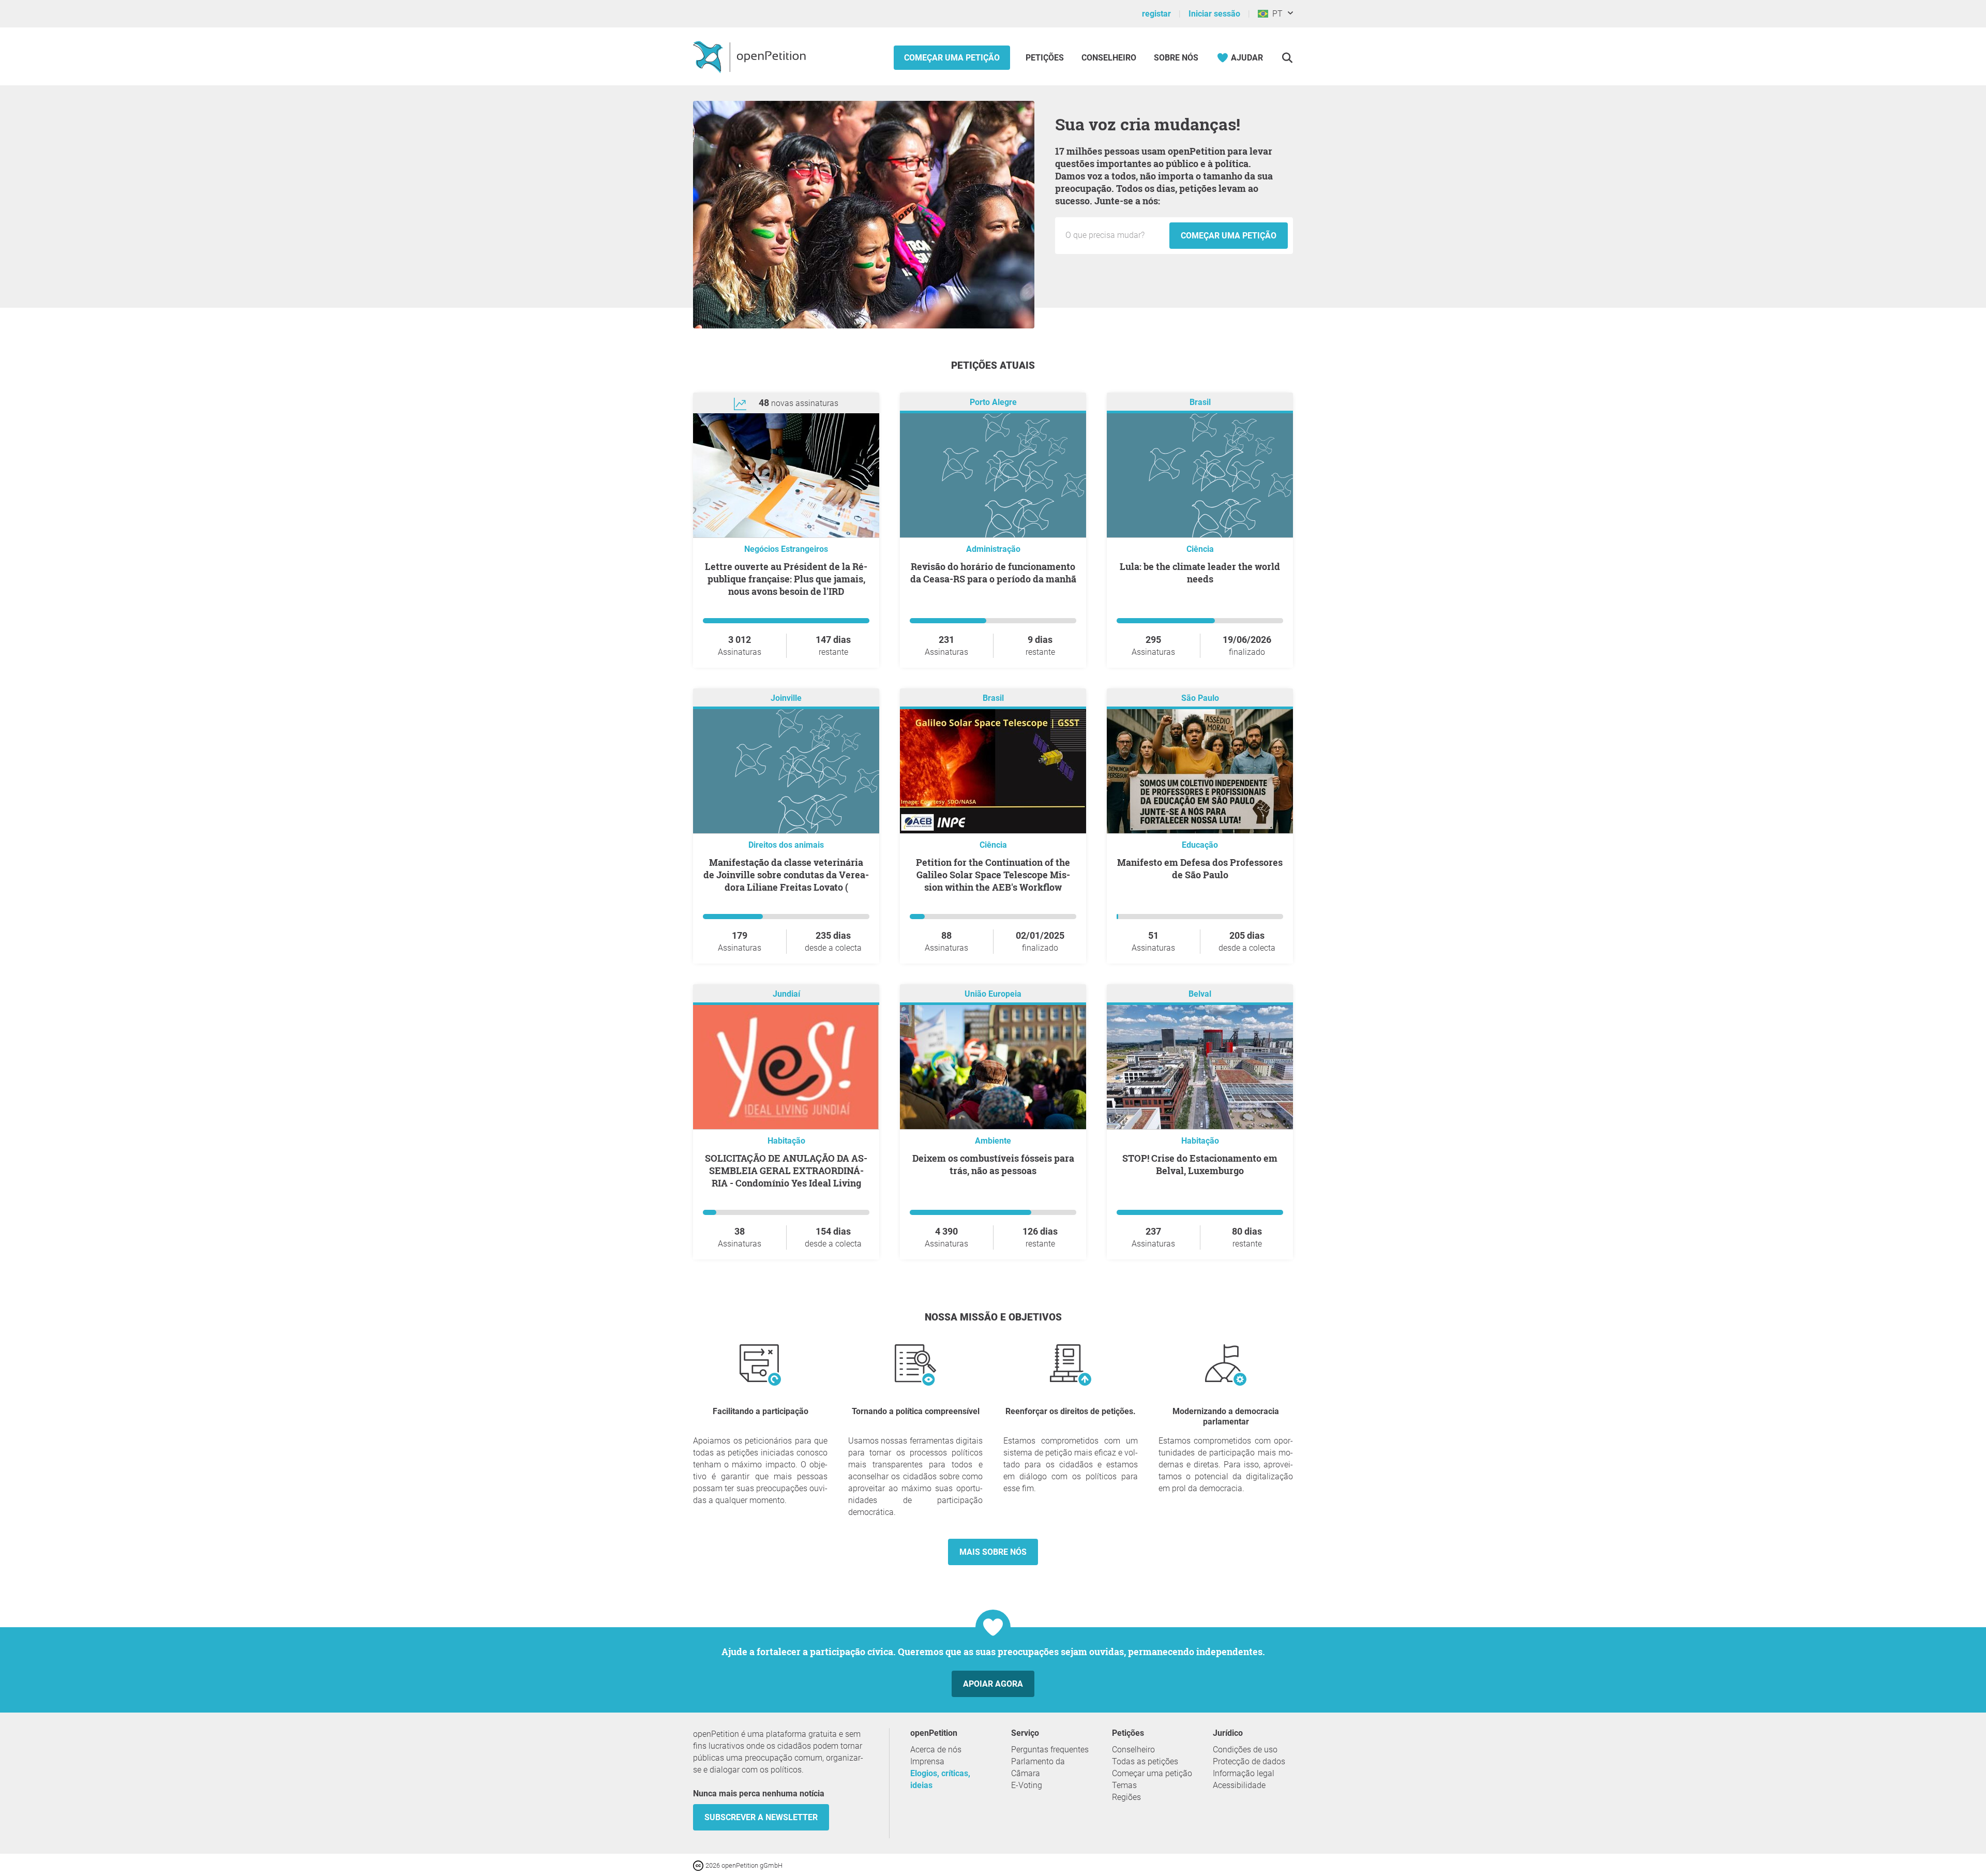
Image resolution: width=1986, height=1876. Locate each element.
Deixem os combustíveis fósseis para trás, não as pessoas (993, 1164)
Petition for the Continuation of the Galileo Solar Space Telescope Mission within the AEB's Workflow (993, 875)
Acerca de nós (936, 1750)
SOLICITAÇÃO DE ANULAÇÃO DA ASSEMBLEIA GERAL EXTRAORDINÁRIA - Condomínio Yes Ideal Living (786, 1170)
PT (1275, 14)
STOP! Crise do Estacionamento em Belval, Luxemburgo (1200, 1164)
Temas (1124, 1785)
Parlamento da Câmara (1038, 1767)
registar (1156, 14)
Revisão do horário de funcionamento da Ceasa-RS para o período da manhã (993, 573)
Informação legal (1244, 1773)
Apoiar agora (993, 1684)
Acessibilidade (1239, 1785)
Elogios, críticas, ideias (940, 1779)
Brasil (1200, 402)
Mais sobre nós (993, 1552)
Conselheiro (1109, 58)
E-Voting (1027, 1785)
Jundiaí (786, 994)
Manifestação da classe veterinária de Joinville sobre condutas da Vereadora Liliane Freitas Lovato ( (786, 875)
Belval (1200, 994)
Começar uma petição (952, 58)
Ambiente (993, 1141)
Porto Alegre (993, 402)
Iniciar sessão (1214, 14)
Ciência (1200, 549)
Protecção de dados (1249, 1761)
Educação (1200, 845)
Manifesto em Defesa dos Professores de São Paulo (1200, 868)
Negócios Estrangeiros (786, 549)
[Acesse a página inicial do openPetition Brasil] (751, 56)
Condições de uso (1245, 1750)
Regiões (1126, 1797)
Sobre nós (1176, 58)
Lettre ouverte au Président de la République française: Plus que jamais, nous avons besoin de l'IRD (786, 579)
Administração (993, 549)
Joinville (786, 698)
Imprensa (927, 1761)
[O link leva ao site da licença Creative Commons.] (699, 1865)
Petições (1046, 58)
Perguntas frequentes (1050, 1750)
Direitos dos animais (786, 845)
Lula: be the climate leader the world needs (1200, 573)
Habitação (786, 1141)
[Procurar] (1287, 58)
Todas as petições (1145, 1761)
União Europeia (993, 994)
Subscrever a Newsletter (761, 1817)
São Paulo (1200, 698)
